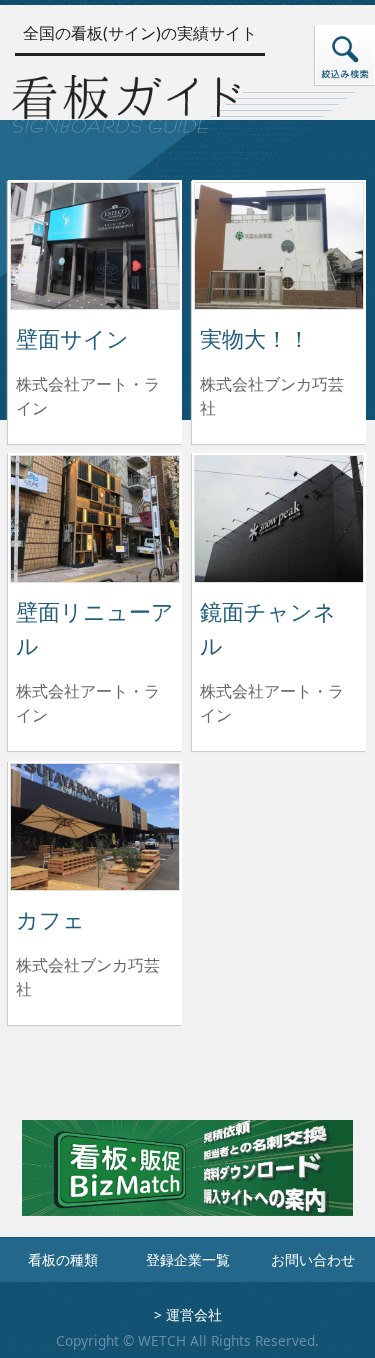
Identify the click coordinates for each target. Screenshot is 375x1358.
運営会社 (194, 1314)
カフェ (50, 919)
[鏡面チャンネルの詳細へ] (279, 517)
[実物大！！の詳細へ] (279, 244)
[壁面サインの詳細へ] (95, 244)
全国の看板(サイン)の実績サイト (140, 33)
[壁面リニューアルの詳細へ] (95, 517)
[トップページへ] (126, 100)
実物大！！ (255, 338)
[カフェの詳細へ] (95, 825)
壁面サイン (72, 338)
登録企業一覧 (188, 1259)
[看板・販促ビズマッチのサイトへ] (187, 1183)
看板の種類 (63, 1259)
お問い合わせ (313, 1259)
